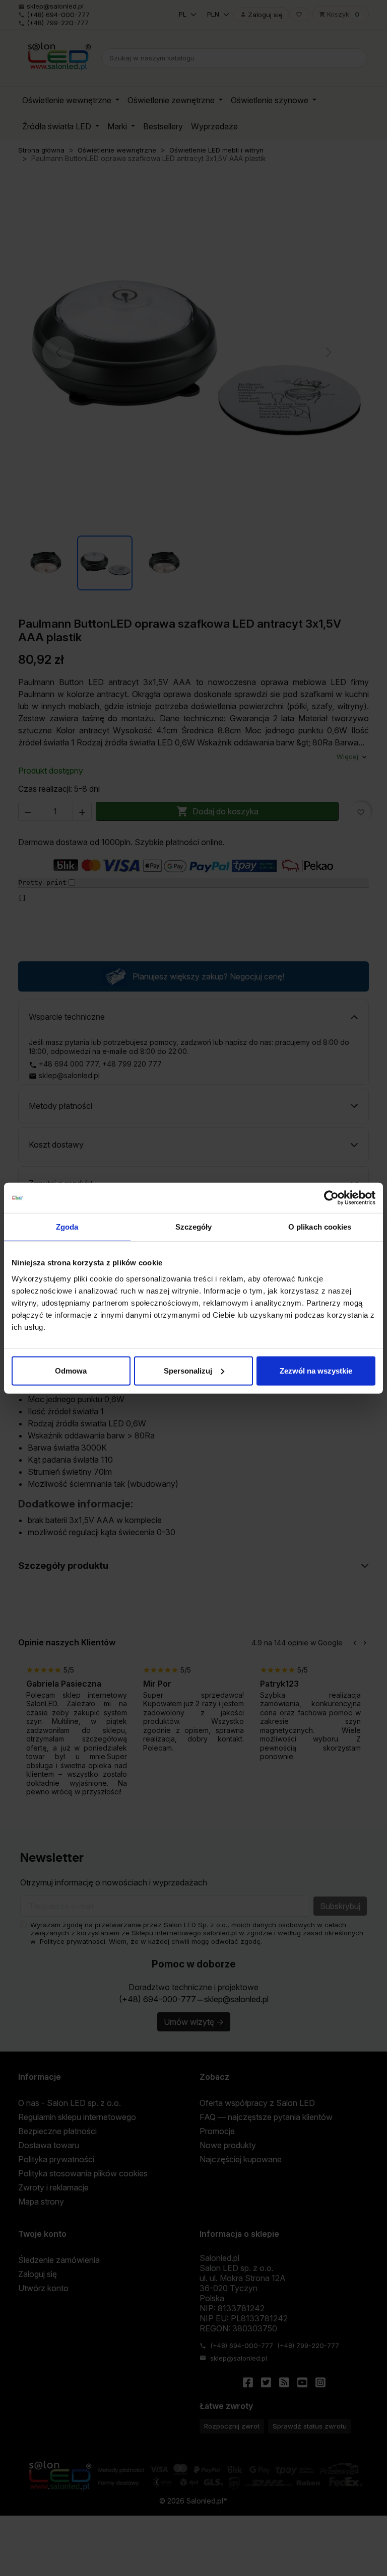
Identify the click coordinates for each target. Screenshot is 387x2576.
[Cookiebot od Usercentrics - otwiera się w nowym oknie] (331, 1198)
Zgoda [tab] (67, 1227)
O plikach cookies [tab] (320, 1227)
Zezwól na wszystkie (316, 1370)
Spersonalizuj (188, 1370)
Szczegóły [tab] (194, 1227)
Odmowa (71, 1370)
